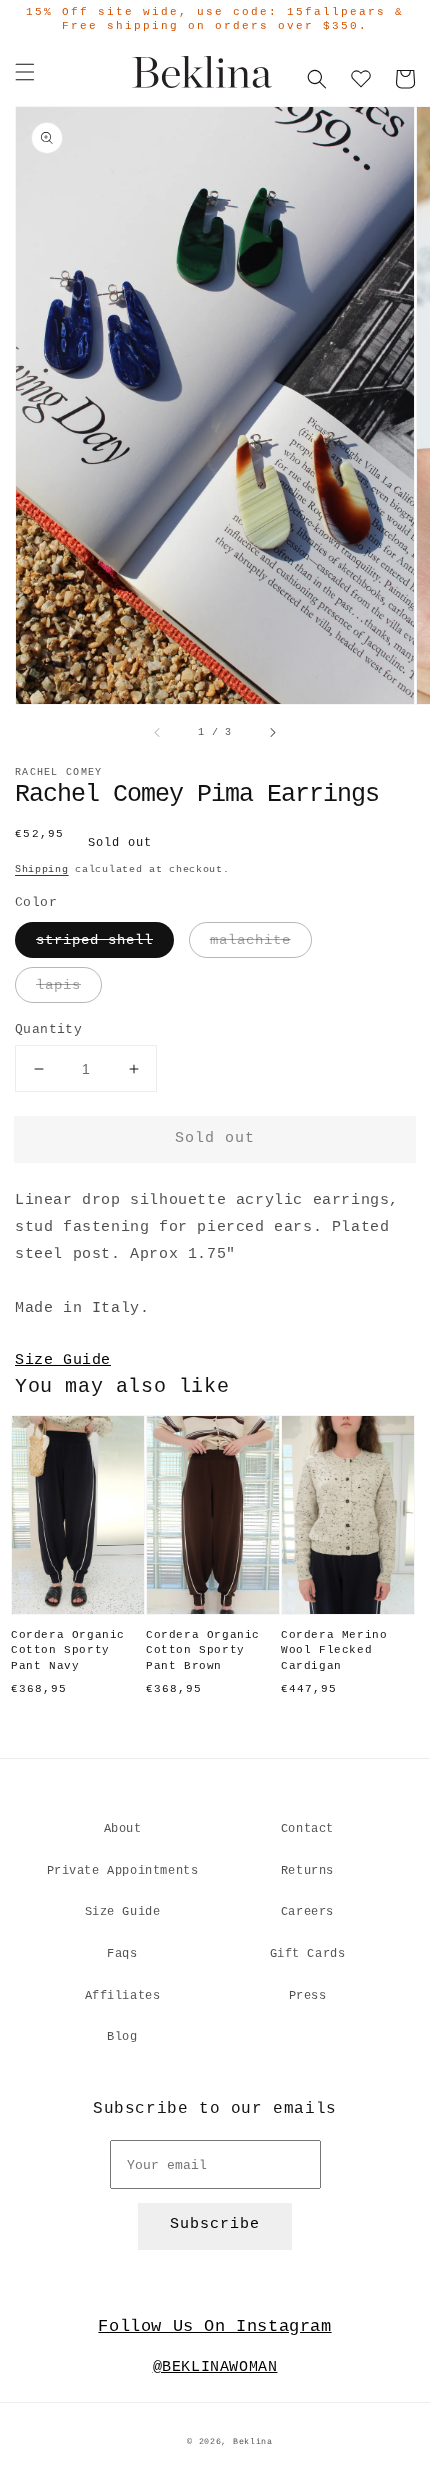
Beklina (253, 2442)
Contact (307, 1829)
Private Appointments (123, 1871)
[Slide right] (272, 733)
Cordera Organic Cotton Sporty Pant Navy (68, 1650)
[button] (25, 72)
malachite (250, 940)
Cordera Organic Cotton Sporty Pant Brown (203, 1650)
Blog (122, 2037)
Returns (307, 1871)
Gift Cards (308, 1954)
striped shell (94, 940)
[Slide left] (158, 733)
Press (308, 1996)
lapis (58, 985)
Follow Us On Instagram (214, 2326)
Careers (307, 1912)
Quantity (48, 1029)
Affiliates (123, 1996)
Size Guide (63, 1360)
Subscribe (215, 2224)
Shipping (42, 869)
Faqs (122, 1954)
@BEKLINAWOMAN (215, 2367)
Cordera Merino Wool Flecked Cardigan (334, 1650)
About (123, 1829)
